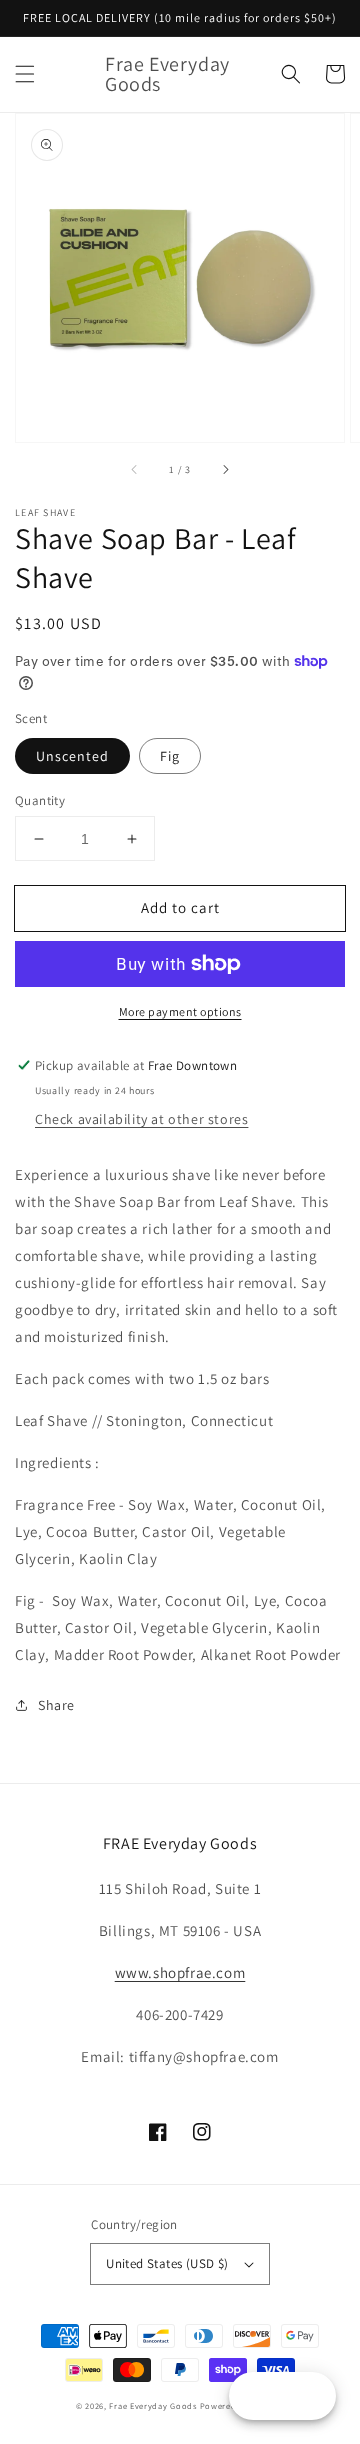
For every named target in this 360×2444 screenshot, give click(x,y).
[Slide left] (135, 470)
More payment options (180, 1011)
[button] (25, 74)
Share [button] (56, 1705)
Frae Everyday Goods (152, 2405)
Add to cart (180, 907)
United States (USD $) (167, 2263)
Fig (170, 756)
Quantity (40, 800)
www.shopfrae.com (180, 1972)
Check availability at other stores (141, 1119)
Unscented (72, 756)
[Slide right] (225, 470)
